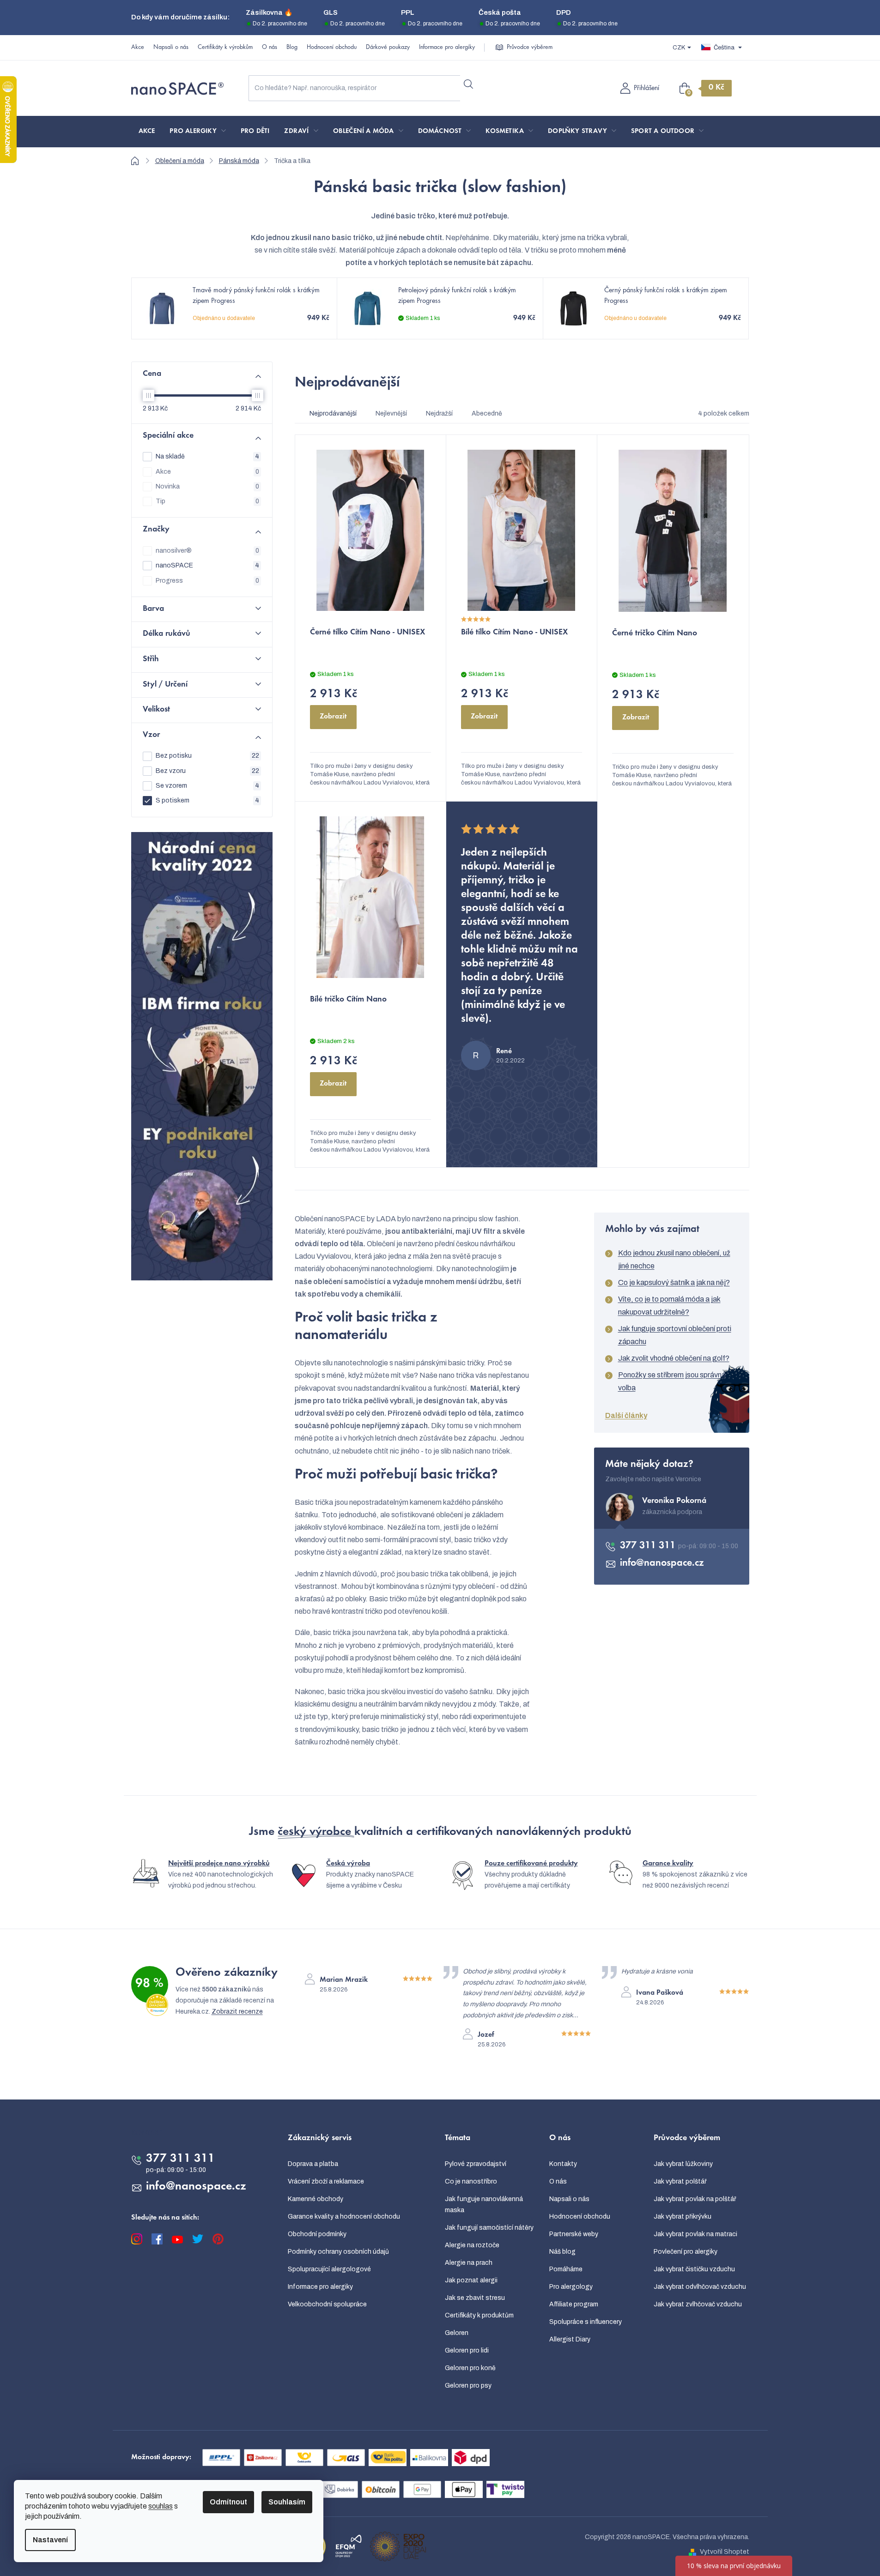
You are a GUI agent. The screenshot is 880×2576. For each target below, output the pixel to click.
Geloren (457, 2333)
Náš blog (562, 2252)
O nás (270, 48)
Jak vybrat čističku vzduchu (694, 2269)
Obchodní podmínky (317, 2234)
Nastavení (50, 2540)
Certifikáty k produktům (479, 2315)
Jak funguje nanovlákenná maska (484, 2205)
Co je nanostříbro (471, 2181)
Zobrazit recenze (237, 2012)
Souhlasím (287, 2502)
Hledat (469, 84)
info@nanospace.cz (662, 1563)
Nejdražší (439, 413)
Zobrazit (333, 717)
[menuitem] (147, 132)
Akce (138, 48)
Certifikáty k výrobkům (225, 48)
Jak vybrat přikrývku (683, 2217)
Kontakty (563, 2164)
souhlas (161, 2506)
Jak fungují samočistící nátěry (489, 2228)
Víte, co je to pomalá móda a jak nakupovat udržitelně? (669, 1306)
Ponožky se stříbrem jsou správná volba (672, 1381)
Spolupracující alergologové (329, 2269)
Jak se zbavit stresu (475, 2298)
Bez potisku (207, 756)
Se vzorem (207, 786)
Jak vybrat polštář (680, 2181)
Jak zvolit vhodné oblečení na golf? (674, 1358)
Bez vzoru (207, 771)
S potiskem (207, 800)
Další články (626, 1415)
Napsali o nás (171, 48)
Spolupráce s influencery (586, 2322)
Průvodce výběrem (530, 48)
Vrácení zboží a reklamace (326, 2181)
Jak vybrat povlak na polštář (695, 2199)
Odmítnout (228, 2502)
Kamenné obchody (316, 2199)
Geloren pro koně (470, 2368)
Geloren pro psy (468, 2386)
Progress (207, 581)
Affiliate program (574, 2304)
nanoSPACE (207, 565)
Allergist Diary (570, 2339)
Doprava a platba (313, 2164)
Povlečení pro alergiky (686, 2252)
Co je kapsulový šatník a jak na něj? (674, 1282)
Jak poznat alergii (471, 2280)
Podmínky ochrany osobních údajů (338, 2252)
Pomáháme (566, 2269)
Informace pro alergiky (447, 48)
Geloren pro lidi (467, 2350)
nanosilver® (207, 551)
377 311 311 (649, 1546)
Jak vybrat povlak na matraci (695, 2234)
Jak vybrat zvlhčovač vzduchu (698, 2304)
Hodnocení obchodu (332, 48)
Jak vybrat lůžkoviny (683, 2164)
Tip (207, 501)
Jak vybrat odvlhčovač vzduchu (700, 2287)
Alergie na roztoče (472, 2245)
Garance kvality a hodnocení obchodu (344, 2217)
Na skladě (207, 456)
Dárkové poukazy (388, 48)
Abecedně (487, 413)
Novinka (207, 486)
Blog (292, 48)
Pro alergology (571, 2287)
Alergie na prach (469, 2263)
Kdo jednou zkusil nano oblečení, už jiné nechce (674, 1259)
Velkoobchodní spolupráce (327, 2304)
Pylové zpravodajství (476, 2164)
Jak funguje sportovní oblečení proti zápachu (675, 1335)
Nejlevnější (391, 413)
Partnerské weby (574, 2234)
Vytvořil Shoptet (725, 2552)
